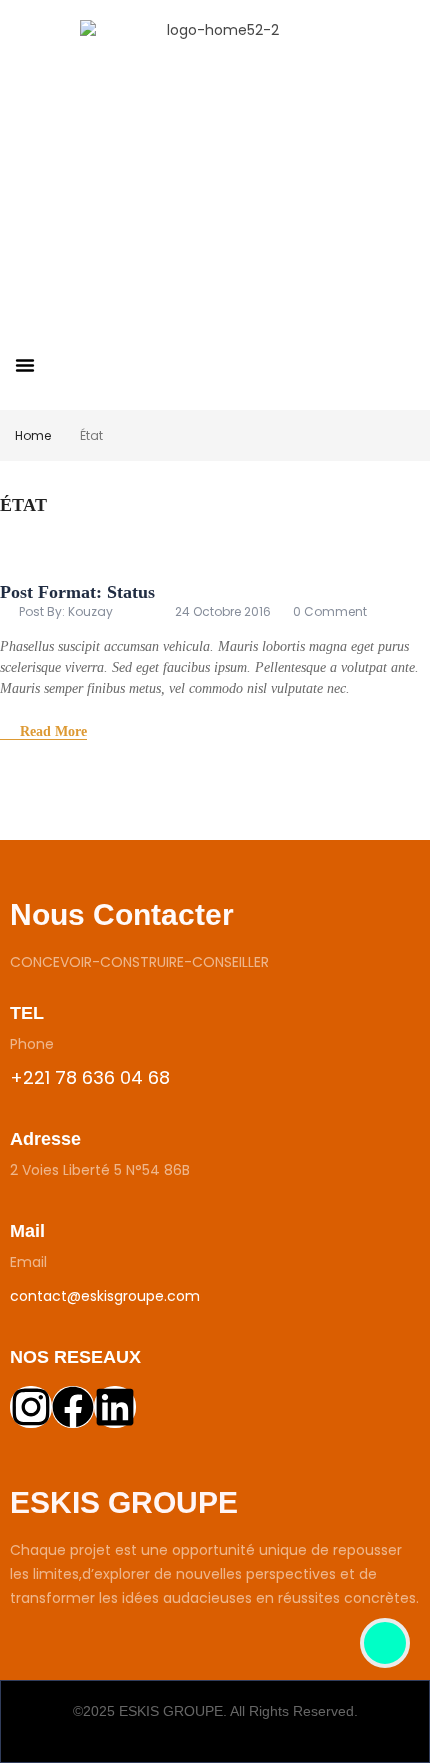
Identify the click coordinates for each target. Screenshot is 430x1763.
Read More (53, 731)
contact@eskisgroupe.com (105, 1296)
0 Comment (330, 611)
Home (33, 435)
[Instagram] (31, 1407)
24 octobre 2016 (223, 611)
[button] (25, 365)
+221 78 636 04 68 (90, 1077)
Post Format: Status (77, 592)
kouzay (90, 611)
